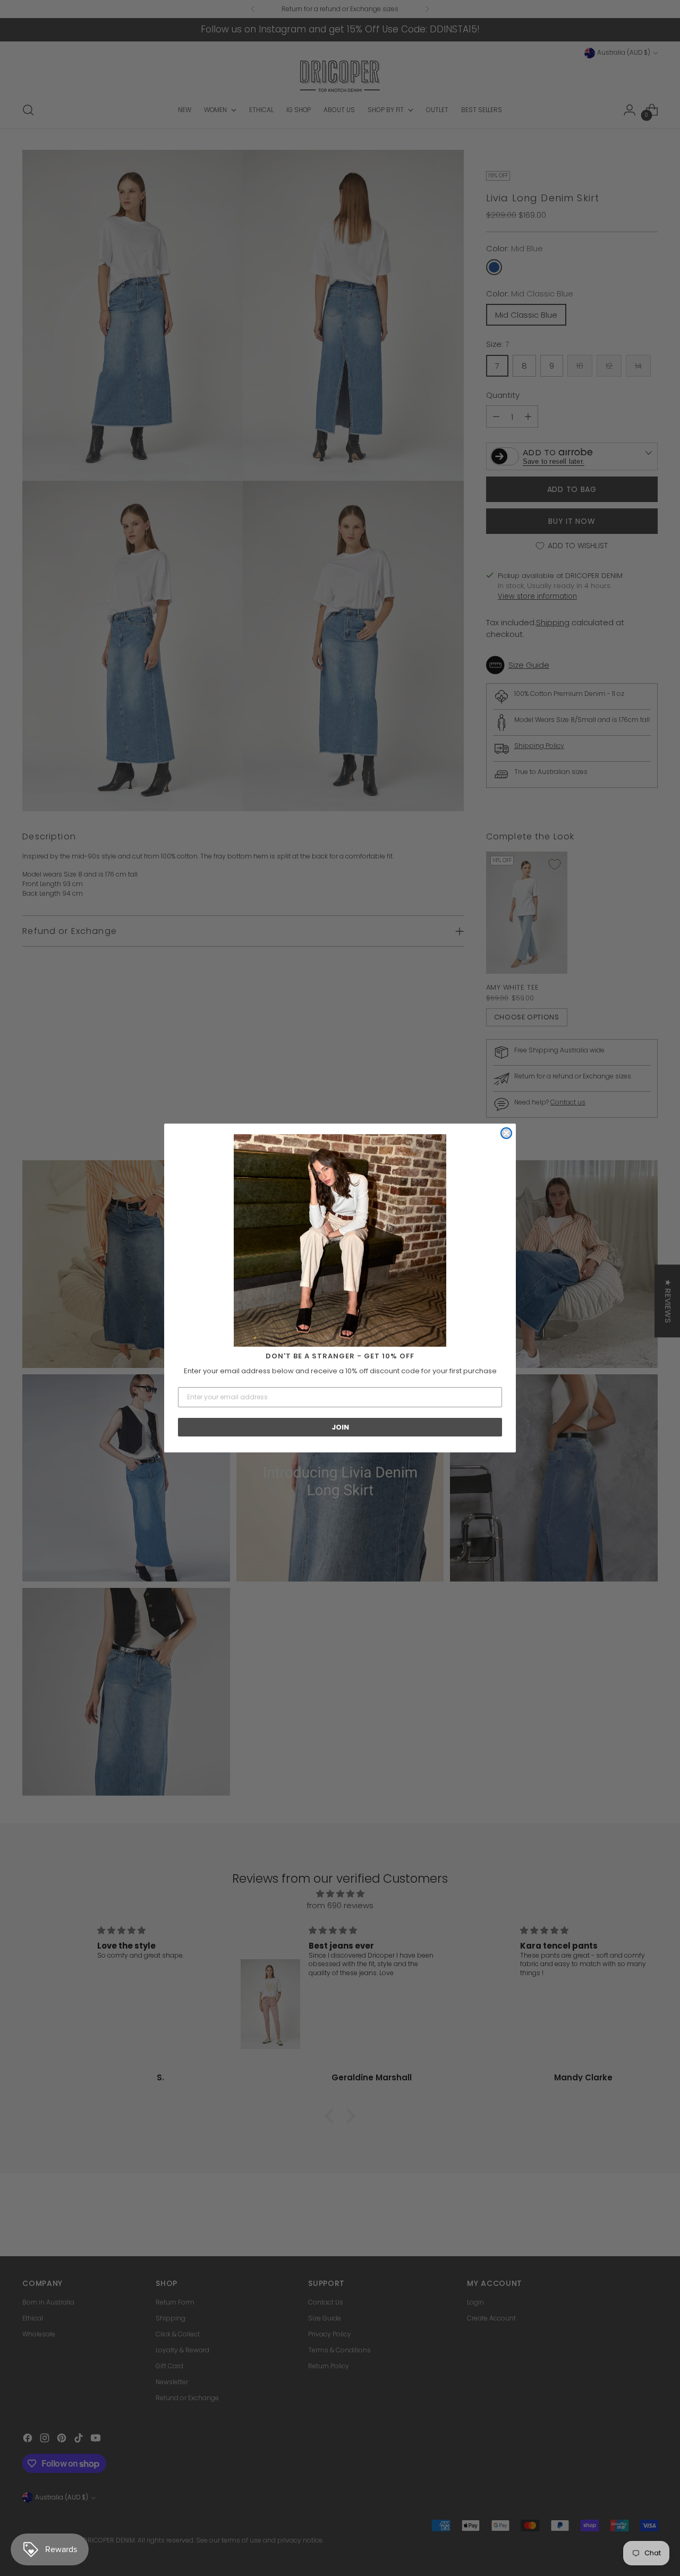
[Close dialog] (506, 1133)
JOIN (340, 1427)
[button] (340, 1240)
